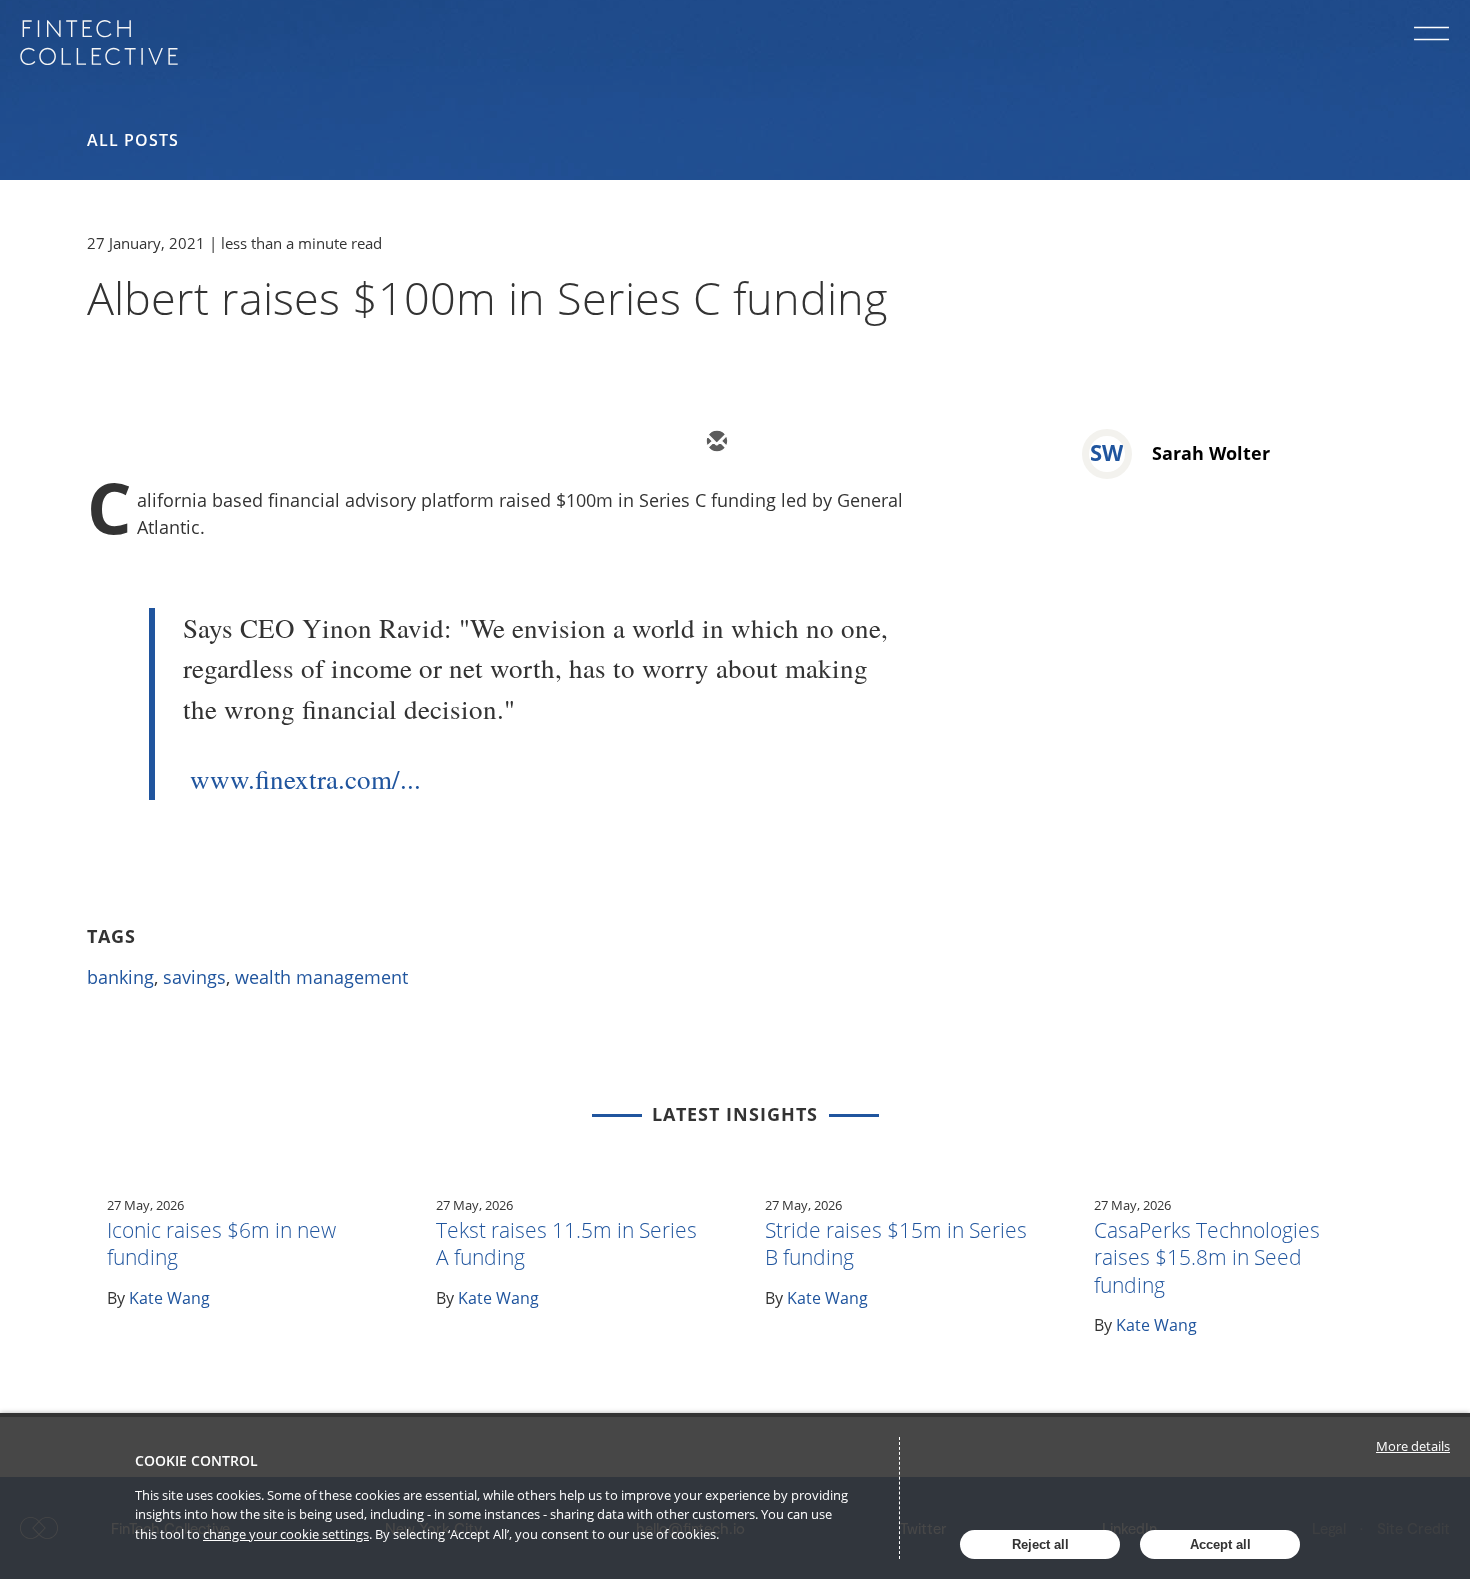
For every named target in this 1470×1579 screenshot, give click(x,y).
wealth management (321, 977)
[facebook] (895, 443)
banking (120, 977)
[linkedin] (835, 443)
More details (1413, 1446)
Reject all (1040, 1544)
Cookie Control (196, 1460)
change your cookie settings (286, 1534)
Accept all (1220, 1544)
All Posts (133, 140)
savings (194, 977)
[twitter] (775, 443)
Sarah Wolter (1211, 453)
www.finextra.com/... (305, 779)
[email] (715, 443)
